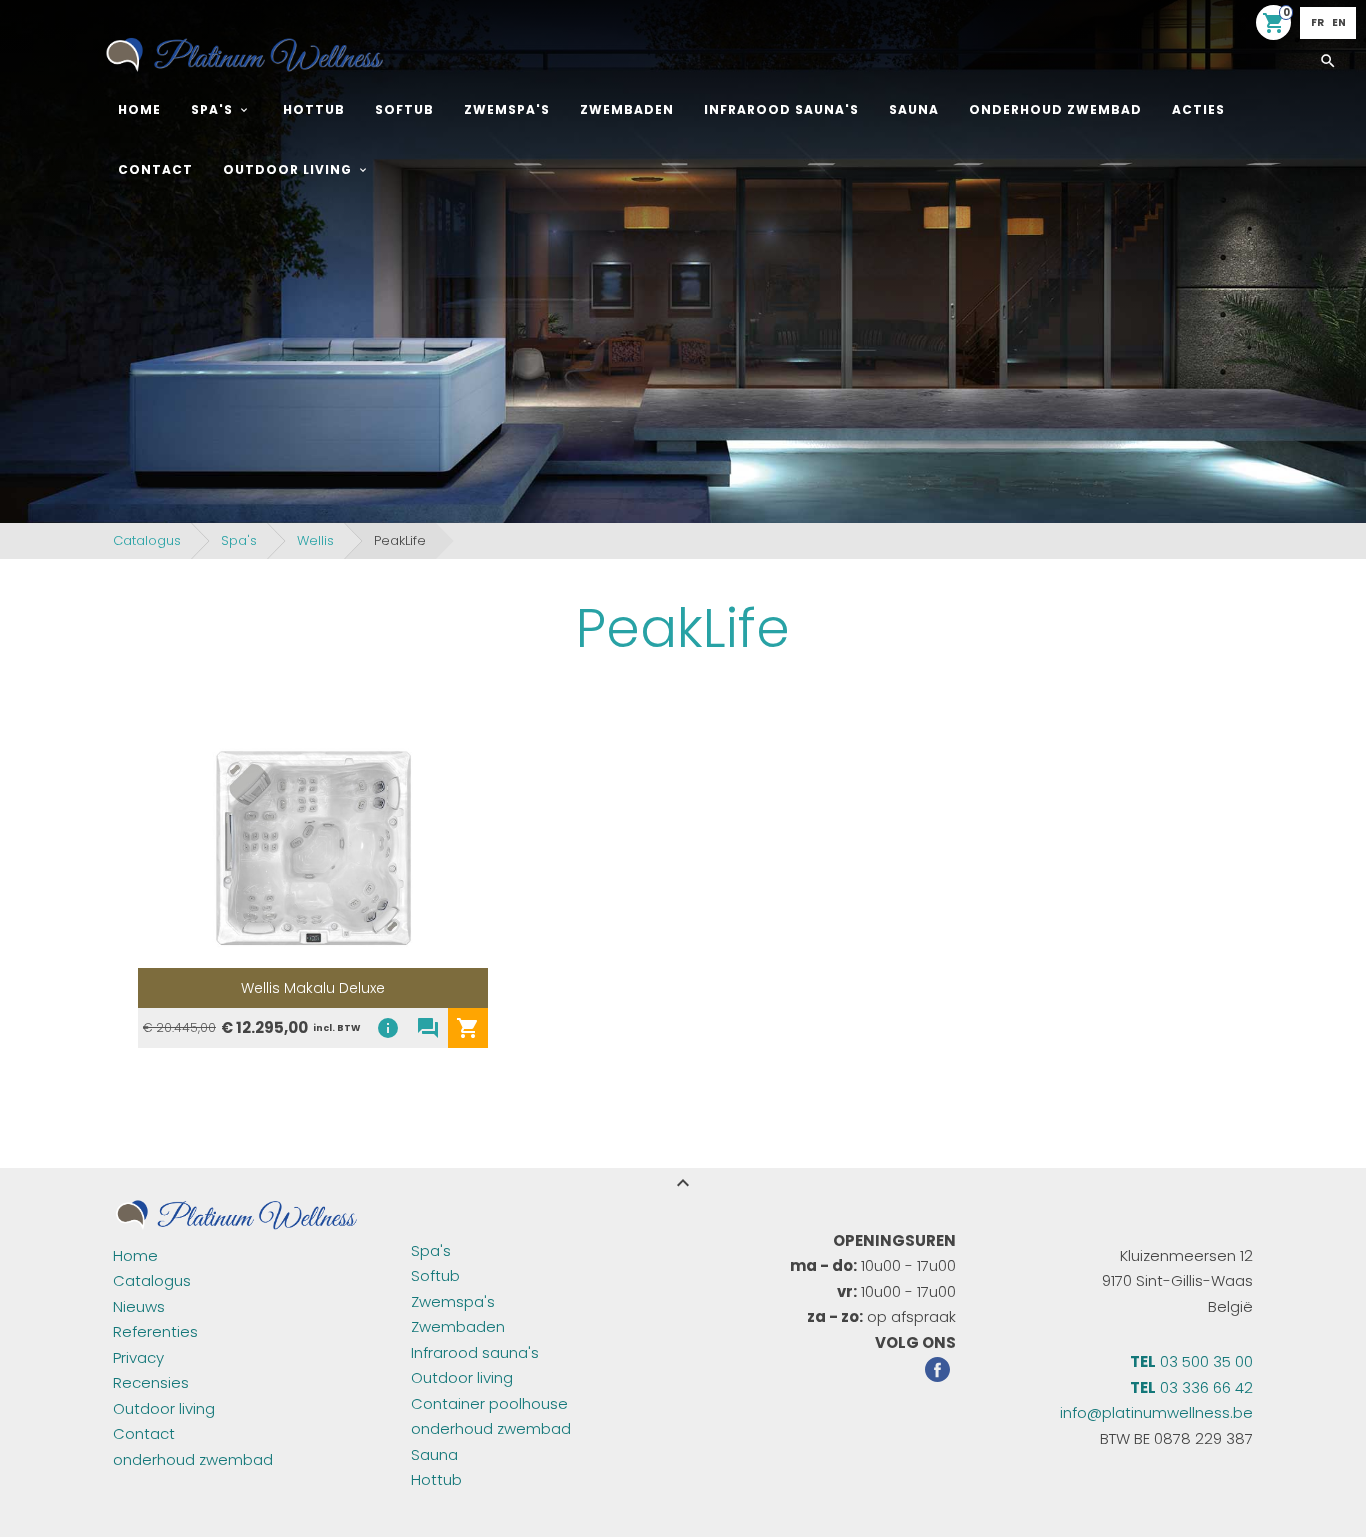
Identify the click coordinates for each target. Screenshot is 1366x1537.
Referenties (155, 1331)
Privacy (138, 1357)
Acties (1198, 109)
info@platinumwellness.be (1156, 1412)
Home (139, 109)
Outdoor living (287, 169)
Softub (404, 109)
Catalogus (147, 540)
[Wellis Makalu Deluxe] (313, 848)
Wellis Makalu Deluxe (313, 988)
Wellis (315, 540)
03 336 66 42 (1191, 1387)
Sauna (914, 109)
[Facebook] (937, 1372)
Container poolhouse (489, 1403)
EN (1339, 22)
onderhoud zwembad (1055, 109)
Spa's (212, 109)
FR (1317, 22)
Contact (155, 169)
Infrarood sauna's (781, 109)
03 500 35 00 (1191, 1361)
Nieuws (139, 1306)
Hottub (314, 109)
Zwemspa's (507, 109)
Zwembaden (627, 109)
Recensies (151, 1382)
